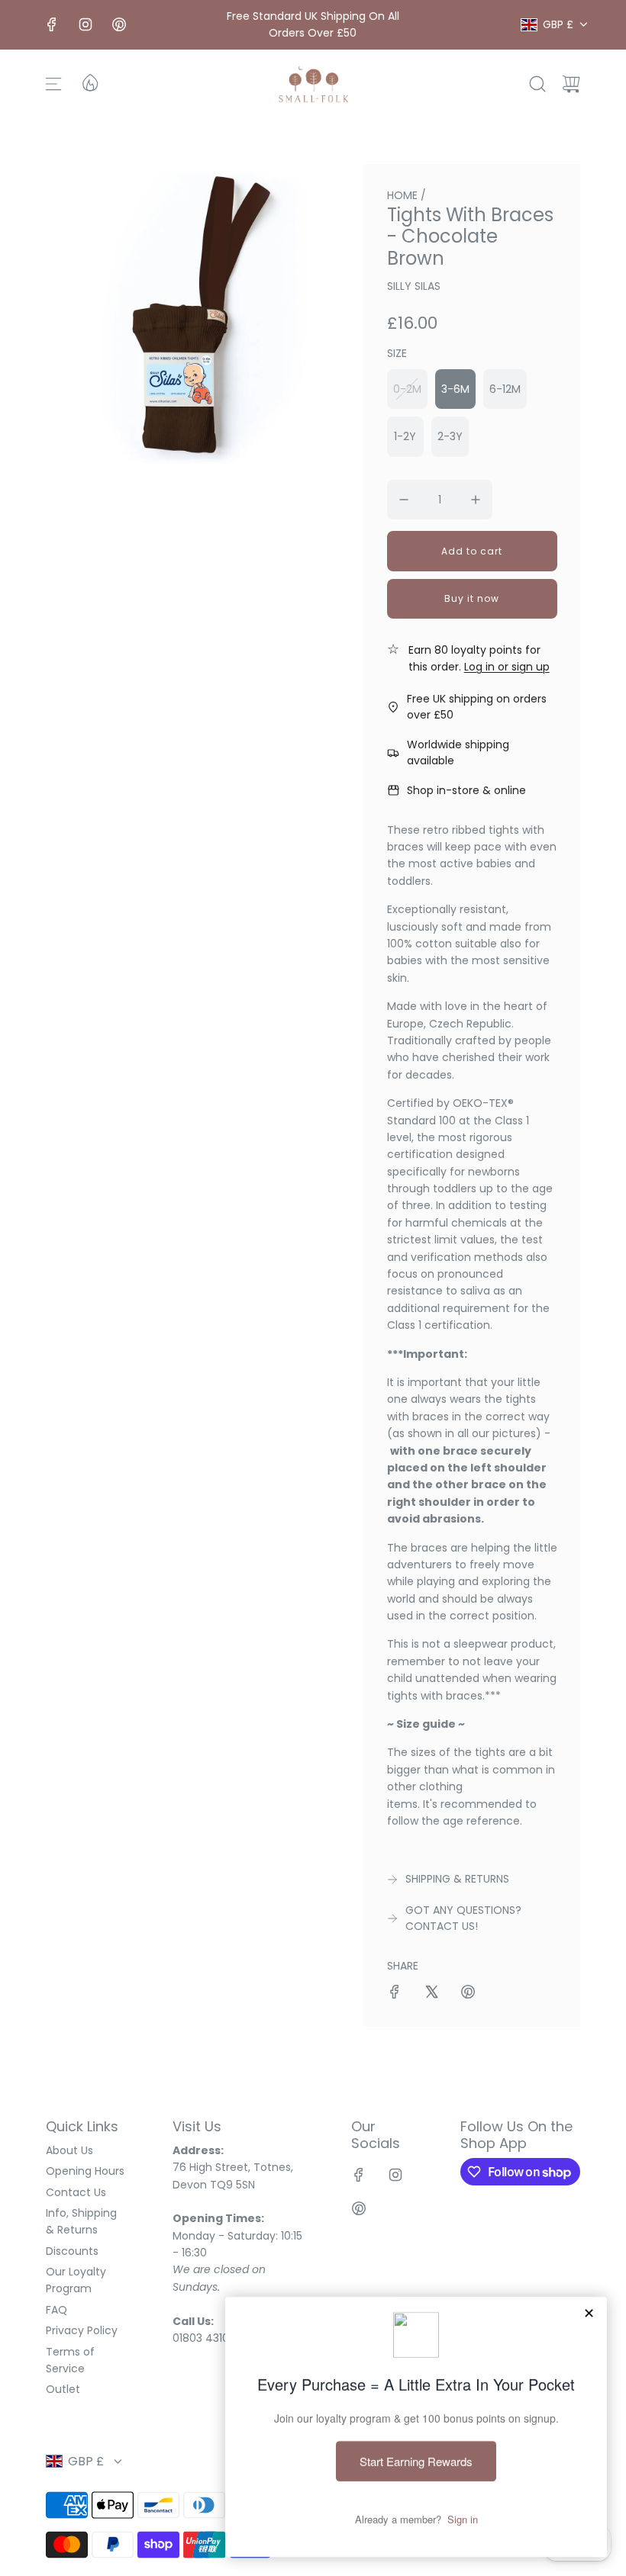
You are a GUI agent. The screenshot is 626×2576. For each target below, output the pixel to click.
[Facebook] (52, 24)
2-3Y (450, 436)
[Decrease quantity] (404, 500)
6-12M (505, 389)
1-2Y (405, 436)
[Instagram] (86, 24)
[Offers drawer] (89, 82)
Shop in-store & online (466, 790)
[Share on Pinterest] (468, 1994)
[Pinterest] (119, 24)
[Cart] (571, 84)
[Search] (537, 84)
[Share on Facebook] (395, 1994)
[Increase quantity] (476, 500)
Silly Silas (414, 286)
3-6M (455, 389)
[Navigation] (53, 84)
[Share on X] (431, 1994)
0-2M (407, 389)
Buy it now (472, 598)
